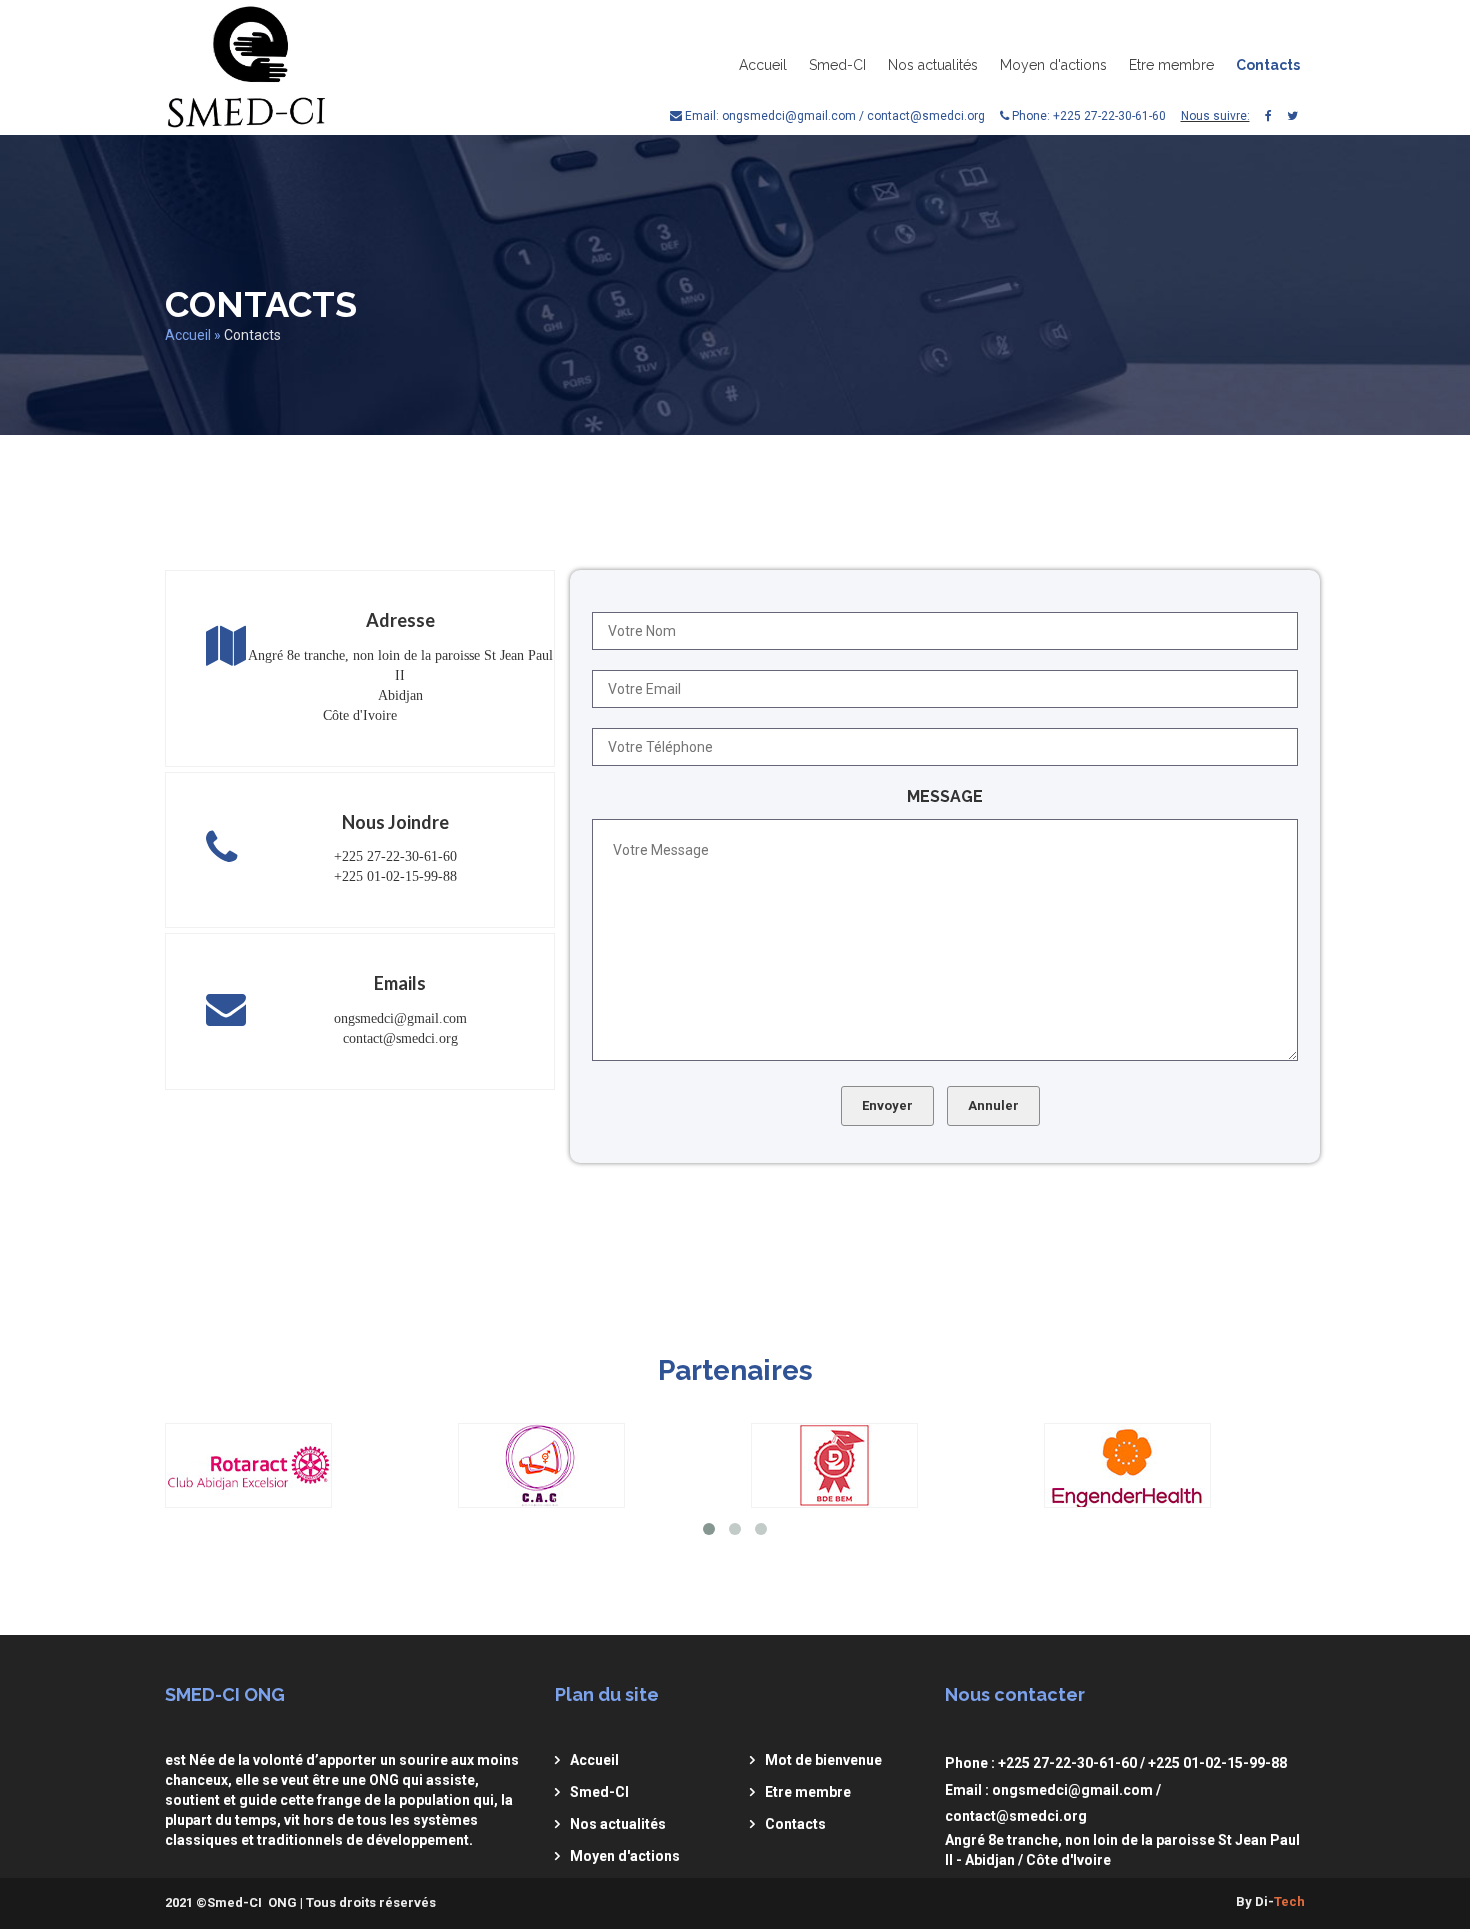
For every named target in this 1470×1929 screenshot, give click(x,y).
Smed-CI (837, 65)
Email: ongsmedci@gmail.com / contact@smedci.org (833, 116)
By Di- (1270, 1901)
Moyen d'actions (1053, 65)
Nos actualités (933, 65)
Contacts (1268, 65)
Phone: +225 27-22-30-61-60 (1087, 116)
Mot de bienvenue (823, 1760)
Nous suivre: (1215, 116)
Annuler (993, 1105)
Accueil (763, 65)
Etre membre (1171, 65)
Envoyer (887, 1105)
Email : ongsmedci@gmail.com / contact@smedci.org (1053, 1803)
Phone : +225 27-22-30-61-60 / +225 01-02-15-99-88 (1116, 1763)
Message (945, 796)
